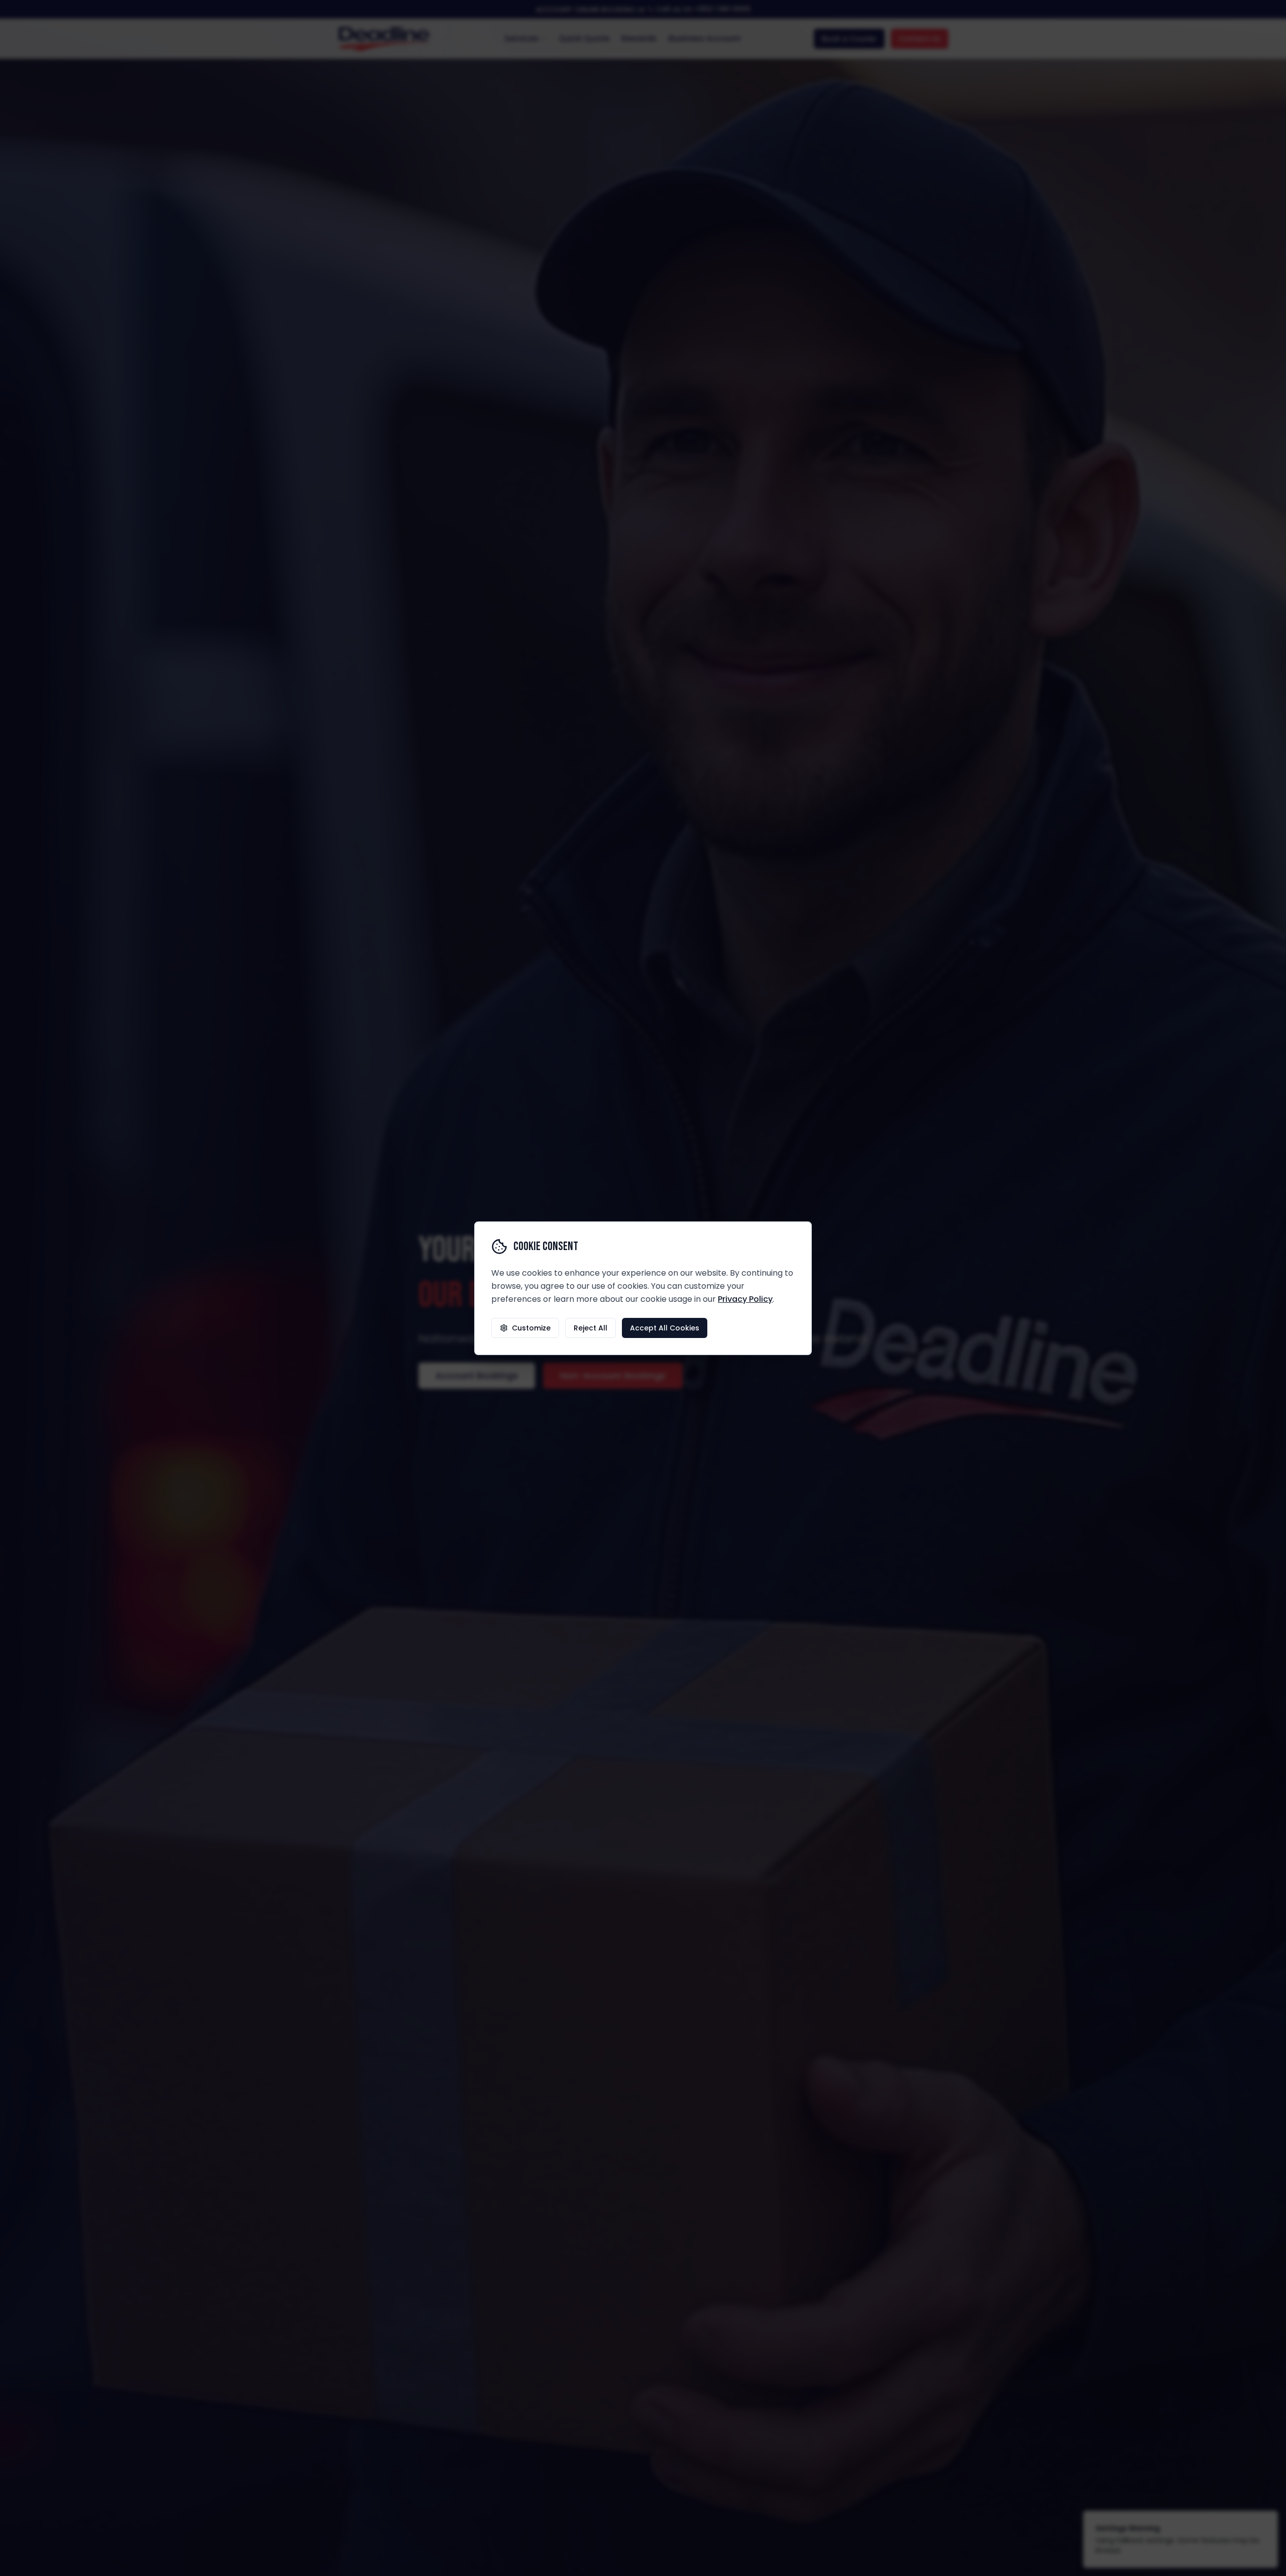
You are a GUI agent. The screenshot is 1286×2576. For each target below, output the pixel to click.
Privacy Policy (745, 1299)
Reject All (591, 1328)
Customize (531, 1328)
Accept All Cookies (665, 1328)
